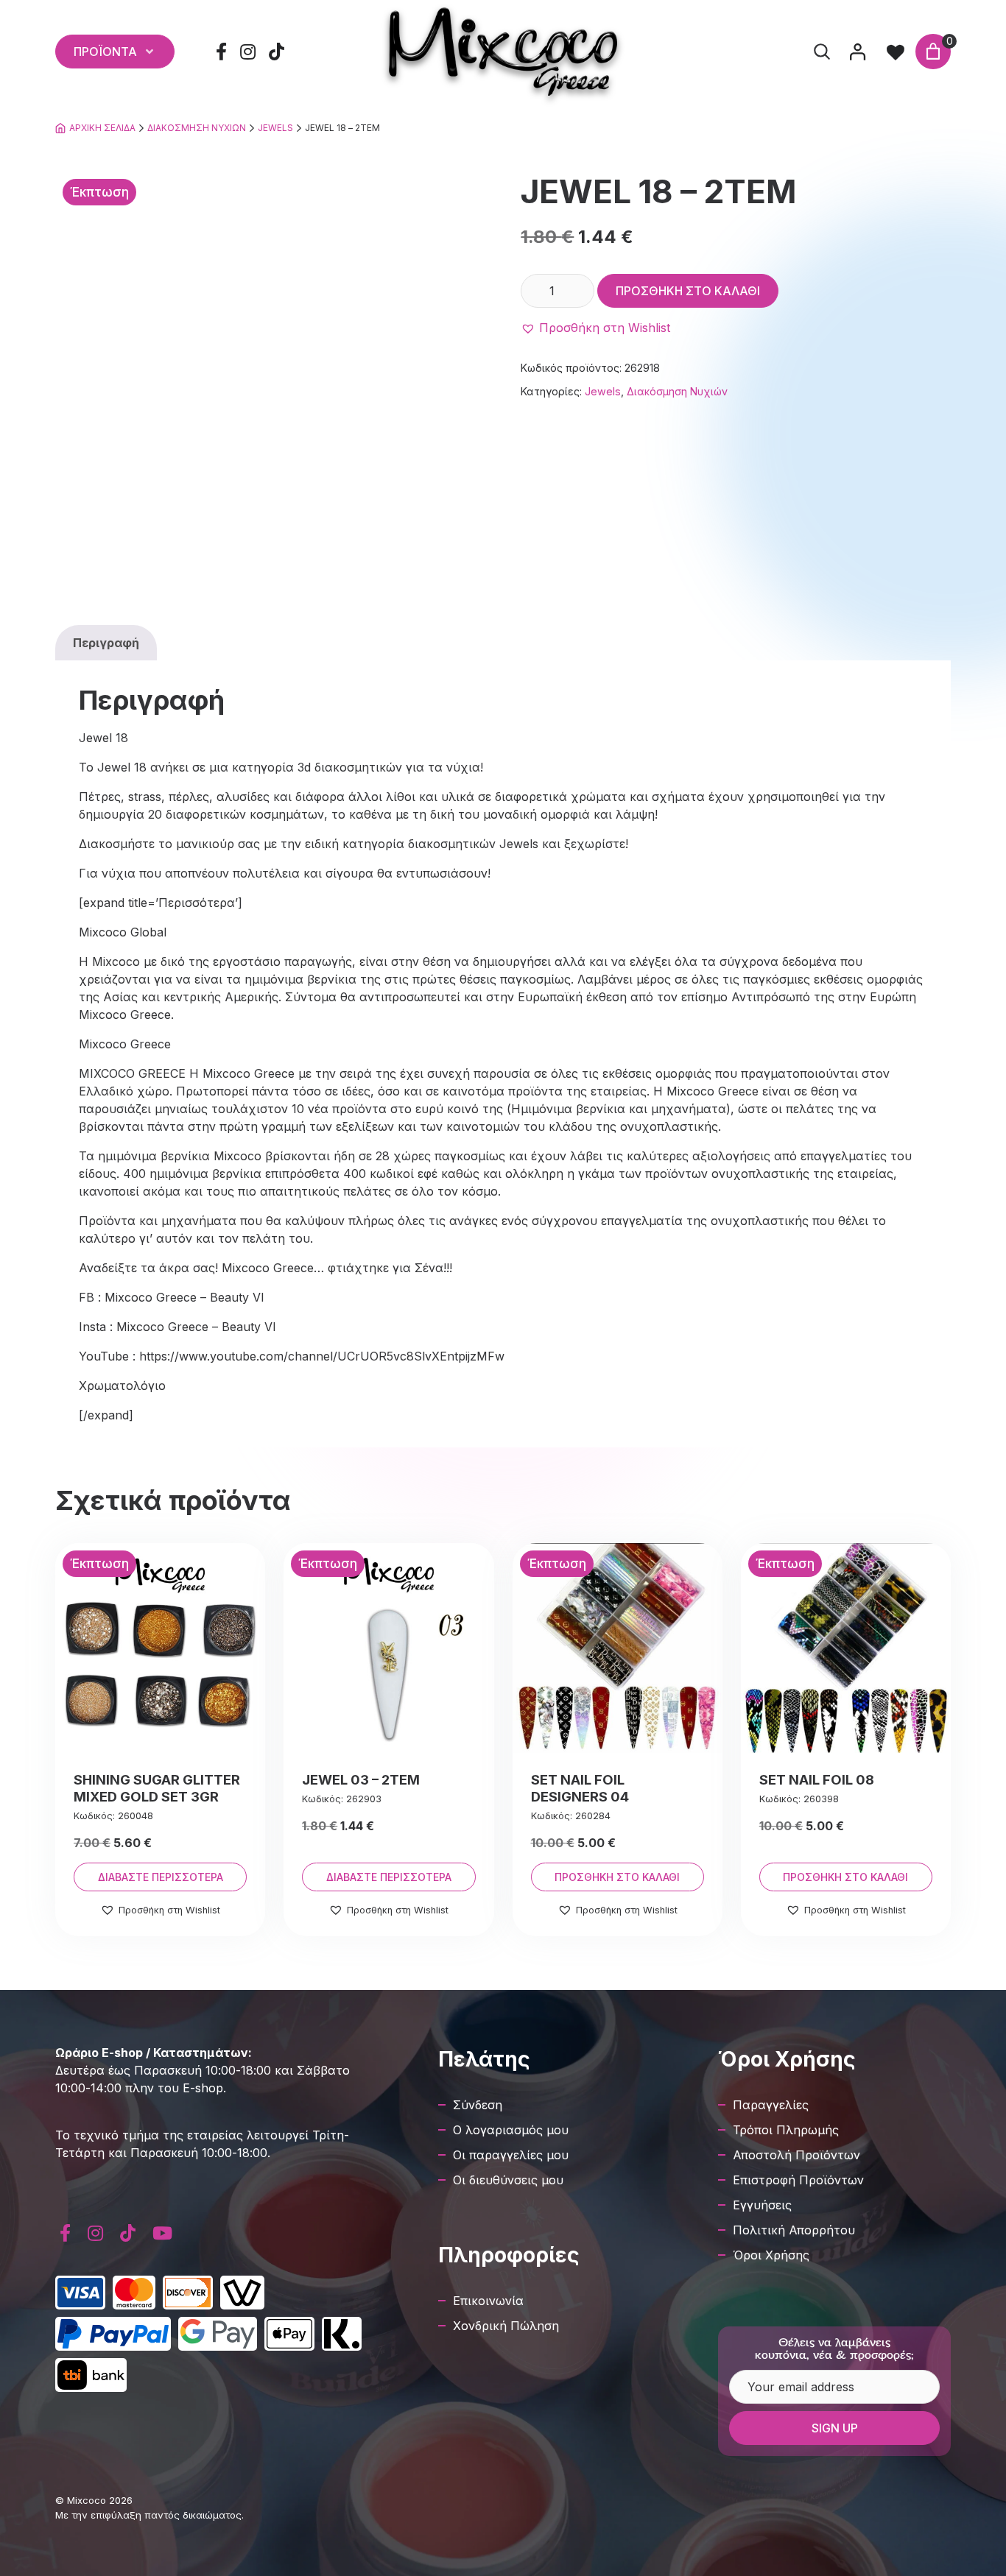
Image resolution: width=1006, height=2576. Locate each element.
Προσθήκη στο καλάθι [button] (617, 1877)
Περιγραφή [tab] (106, 643)
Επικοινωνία (488, 2301)
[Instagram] (248, 52)
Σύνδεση (478, 2105)
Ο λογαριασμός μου (511, 2130)
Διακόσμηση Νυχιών (197, 128)
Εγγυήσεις (762, 2205)
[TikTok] (277, 52)
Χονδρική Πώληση (506, 2326)
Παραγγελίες (771, 2105)
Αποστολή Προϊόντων (796, 2155)
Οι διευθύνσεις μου (508, 2180)
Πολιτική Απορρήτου (794, 2230)
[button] (595, 328)
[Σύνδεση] (857, 52)
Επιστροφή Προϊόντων (798, 2180)
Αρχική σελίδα (102, 128)
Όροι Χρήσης (771, 2255)
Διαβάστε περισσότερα (161, 1877)
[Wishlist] (896, 52)
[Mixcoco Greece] (503, 52)
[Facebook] (222, 52)
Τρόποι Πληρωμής (786, 2130)
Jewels (275, 128)
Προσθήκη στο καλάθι (688, 291)
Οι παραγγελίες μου (511, 2155)
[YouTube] (162, 2233)
